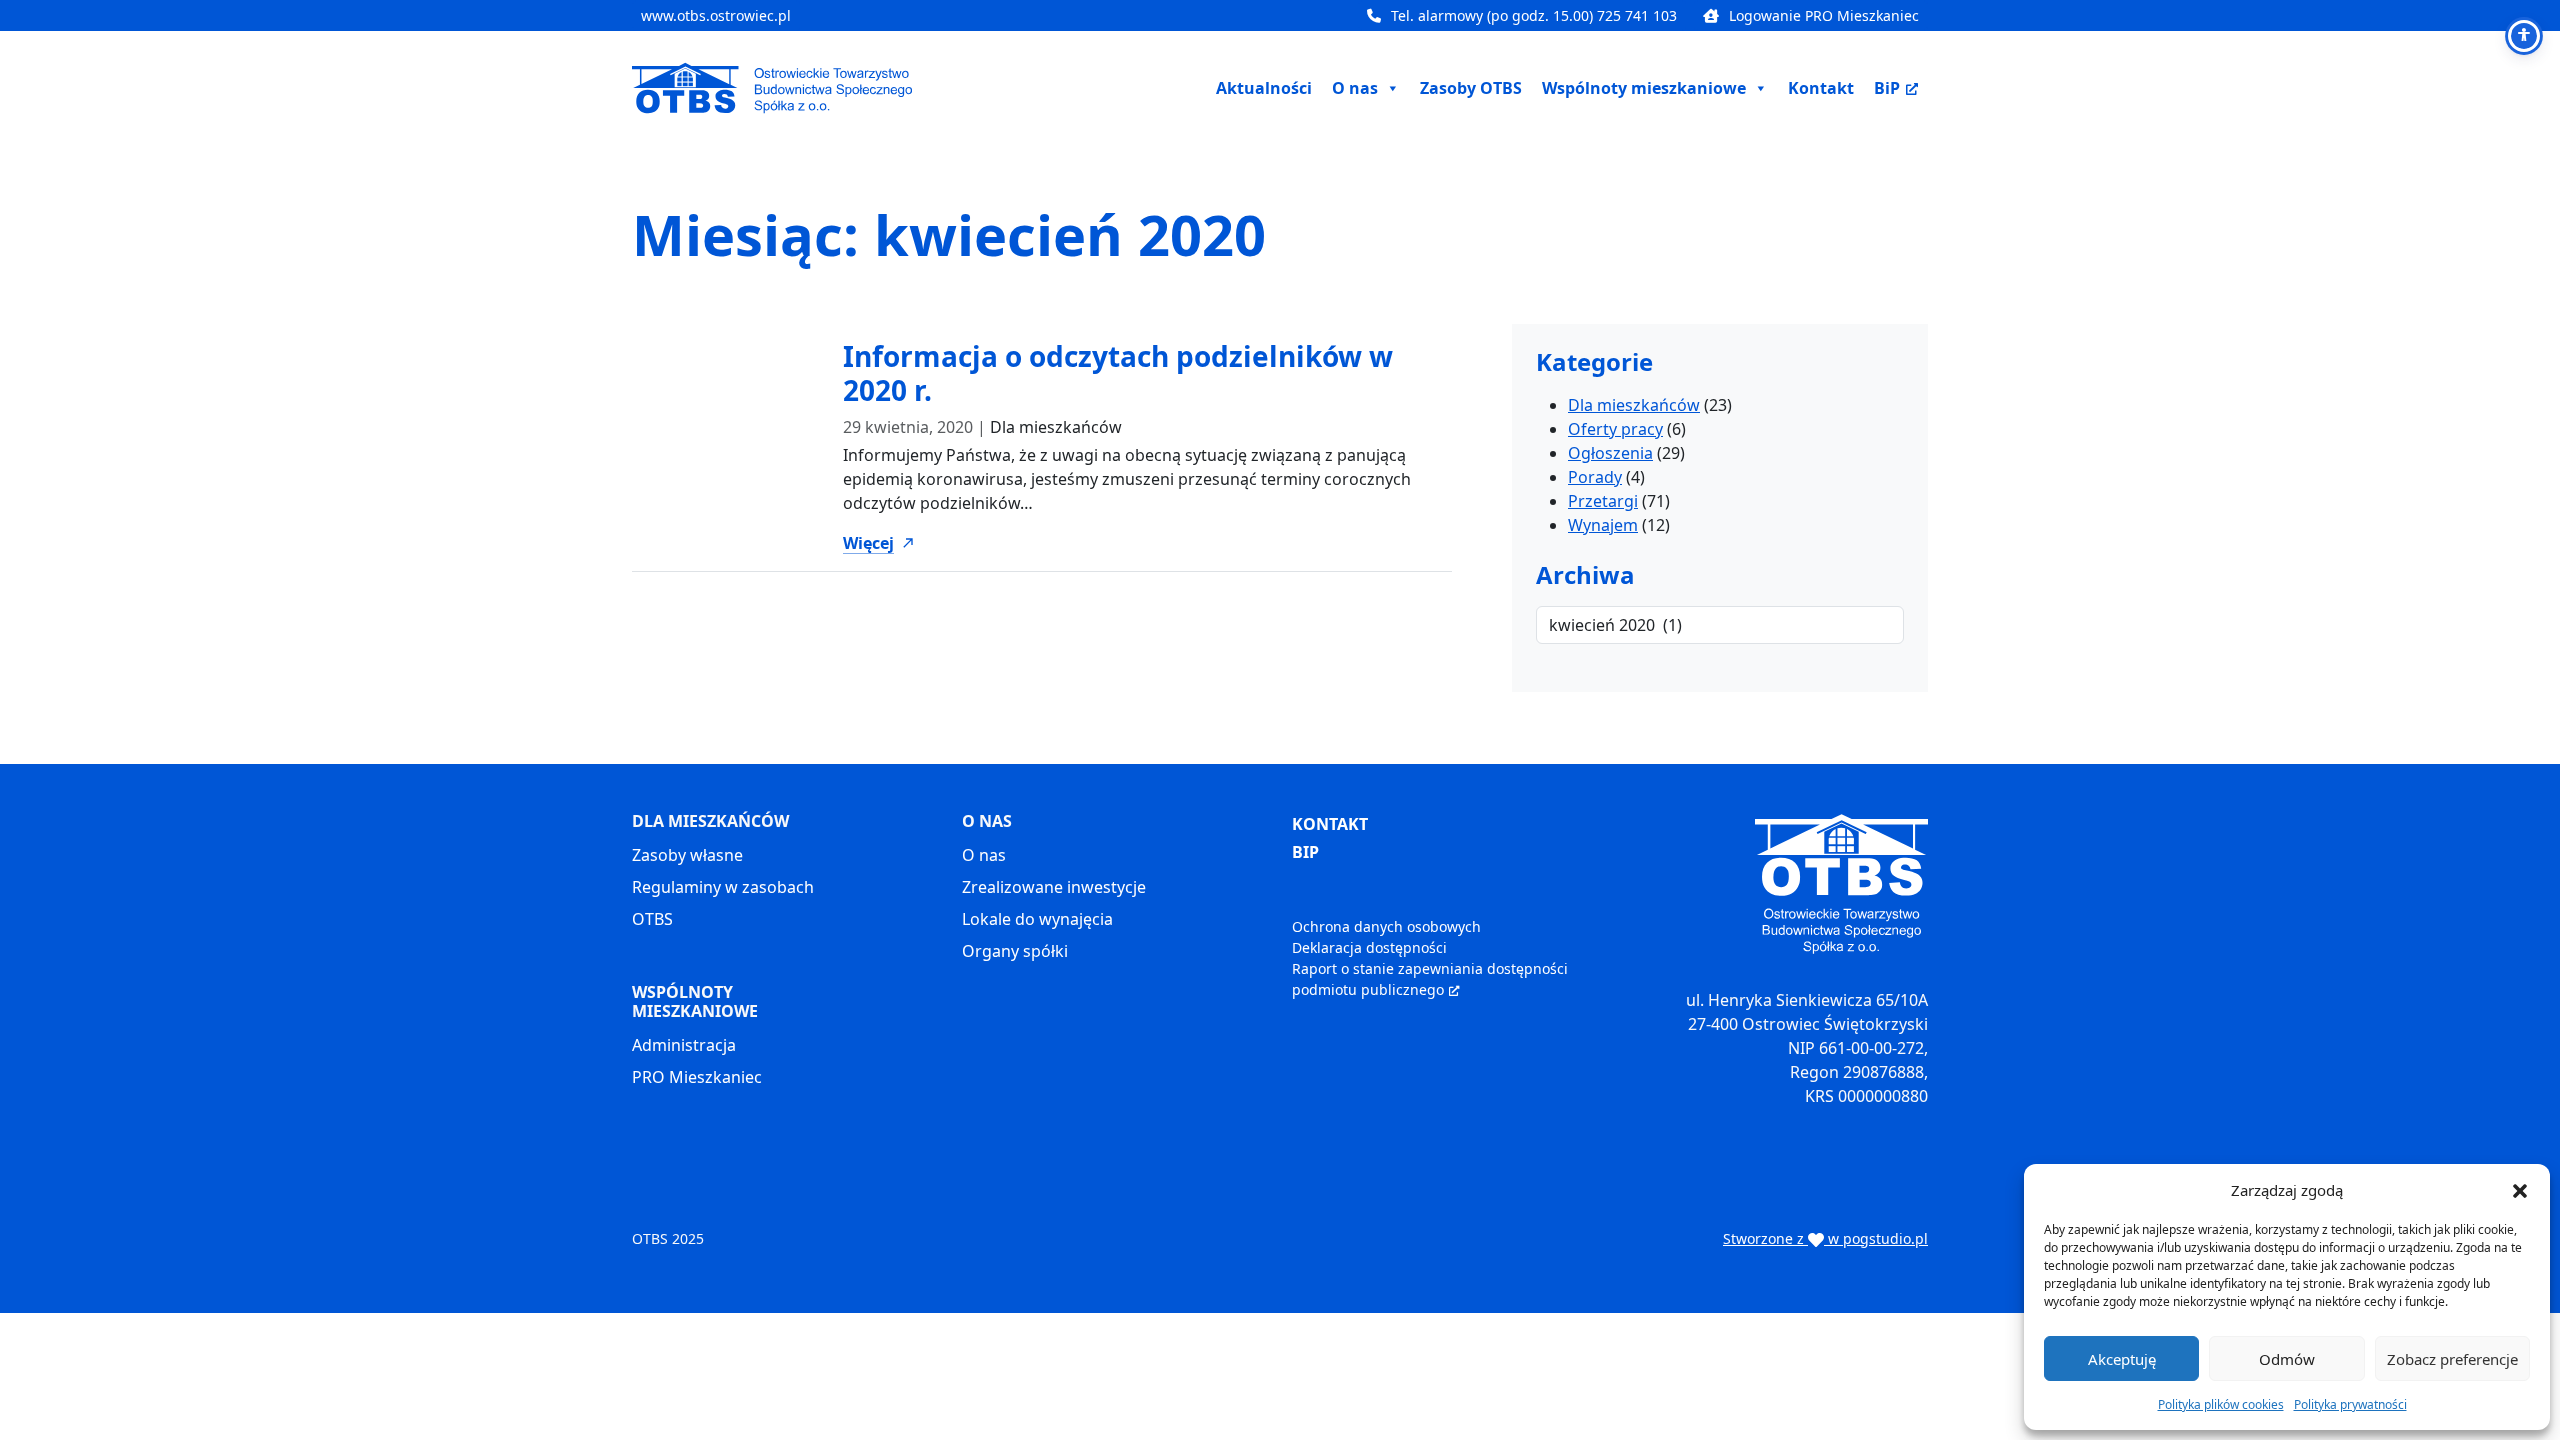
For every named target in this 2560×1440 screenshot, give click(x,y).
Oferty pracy (1615, 429)
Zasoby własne (687, 855)
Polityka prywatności (2350, 1404)
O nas (984, 855)
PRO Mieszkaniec (697, 1077)
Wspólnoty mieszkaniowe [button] (1644, 88)
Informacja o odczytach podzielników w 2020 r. (1118, 373)
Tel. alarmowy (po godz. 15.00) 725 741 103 (1534, 15)
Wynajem (1603, 525)
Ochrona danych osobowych (1386, 926)
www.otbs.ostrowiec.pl (716, 15)
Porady (1595, 477)
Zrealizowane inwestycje (1054, 887)
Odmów (2287, 1359)
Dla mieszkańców (1056, 427)
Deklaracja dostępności (1369, 947)
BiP (1887, 88)
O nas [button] (1355, 88)
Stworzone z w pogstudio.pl (1825, 1238)
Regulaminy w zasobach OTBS (723, 903)
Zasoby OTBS (1471, 88)
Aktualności (1264, 88)
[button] (2520, 1190)
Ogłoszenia (1610, 453)
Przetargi (1603, 501)
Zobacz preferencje (2452, 1359)
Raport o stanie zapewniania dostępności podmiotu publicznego (1430, 979)
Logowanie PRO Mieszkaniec (1824, 15)
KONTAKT (1330, 824)
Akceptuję (2122, 1359)
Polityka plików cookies (2221, 1404)
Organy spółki (1015, 951)
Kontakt (1821, 88)
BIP (1305, 852)
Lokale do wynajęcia (1037, 919)
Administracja (684, 1045)
